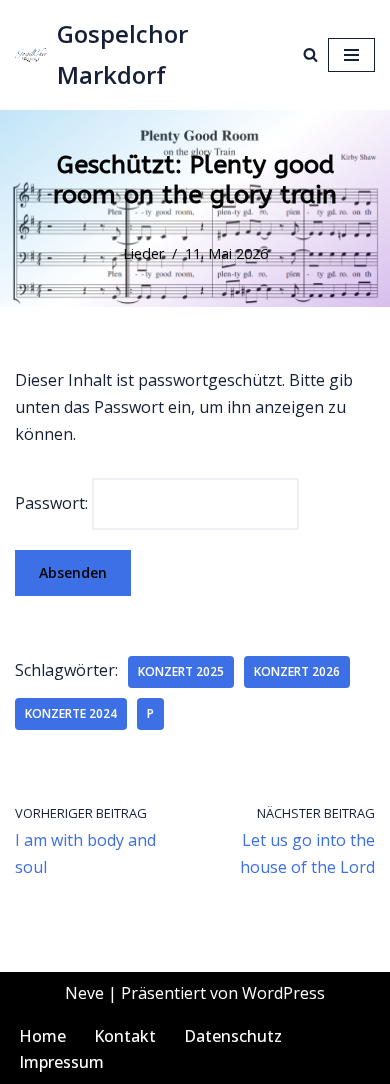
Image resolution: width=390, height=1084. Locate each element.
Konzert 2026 (297, 671)
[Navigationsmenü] (351, 55)
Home (42, 1036)
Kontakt (125, 1036)
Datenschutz (233, 1036)
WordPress (283, 993)
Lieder (143, 253)
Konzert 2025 (181, 671)
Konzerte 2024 (71, 713)
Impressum (61, 1062)
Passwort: (53, 503)
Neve (84, 993)
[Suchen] (310, 54)
